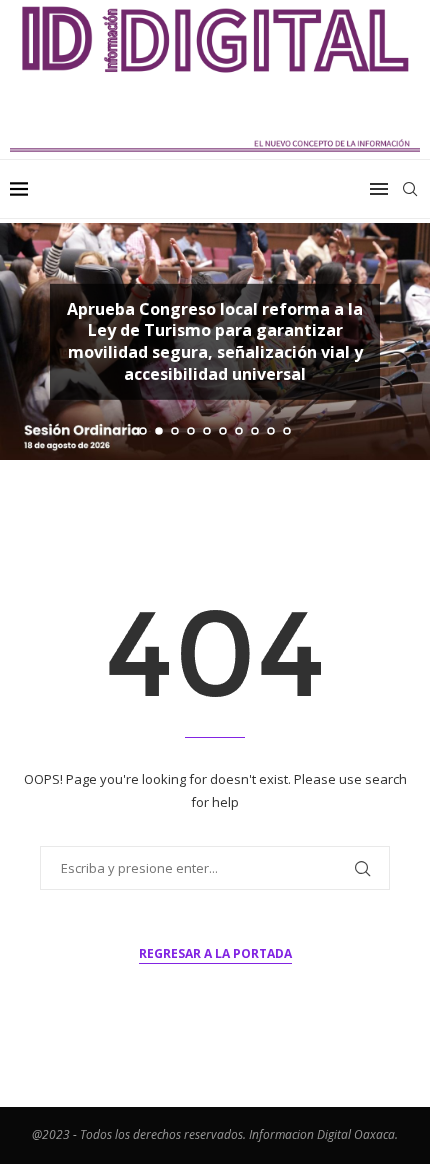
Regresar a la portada (215, 953)
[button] (27, 341)
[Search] (410, 189)
